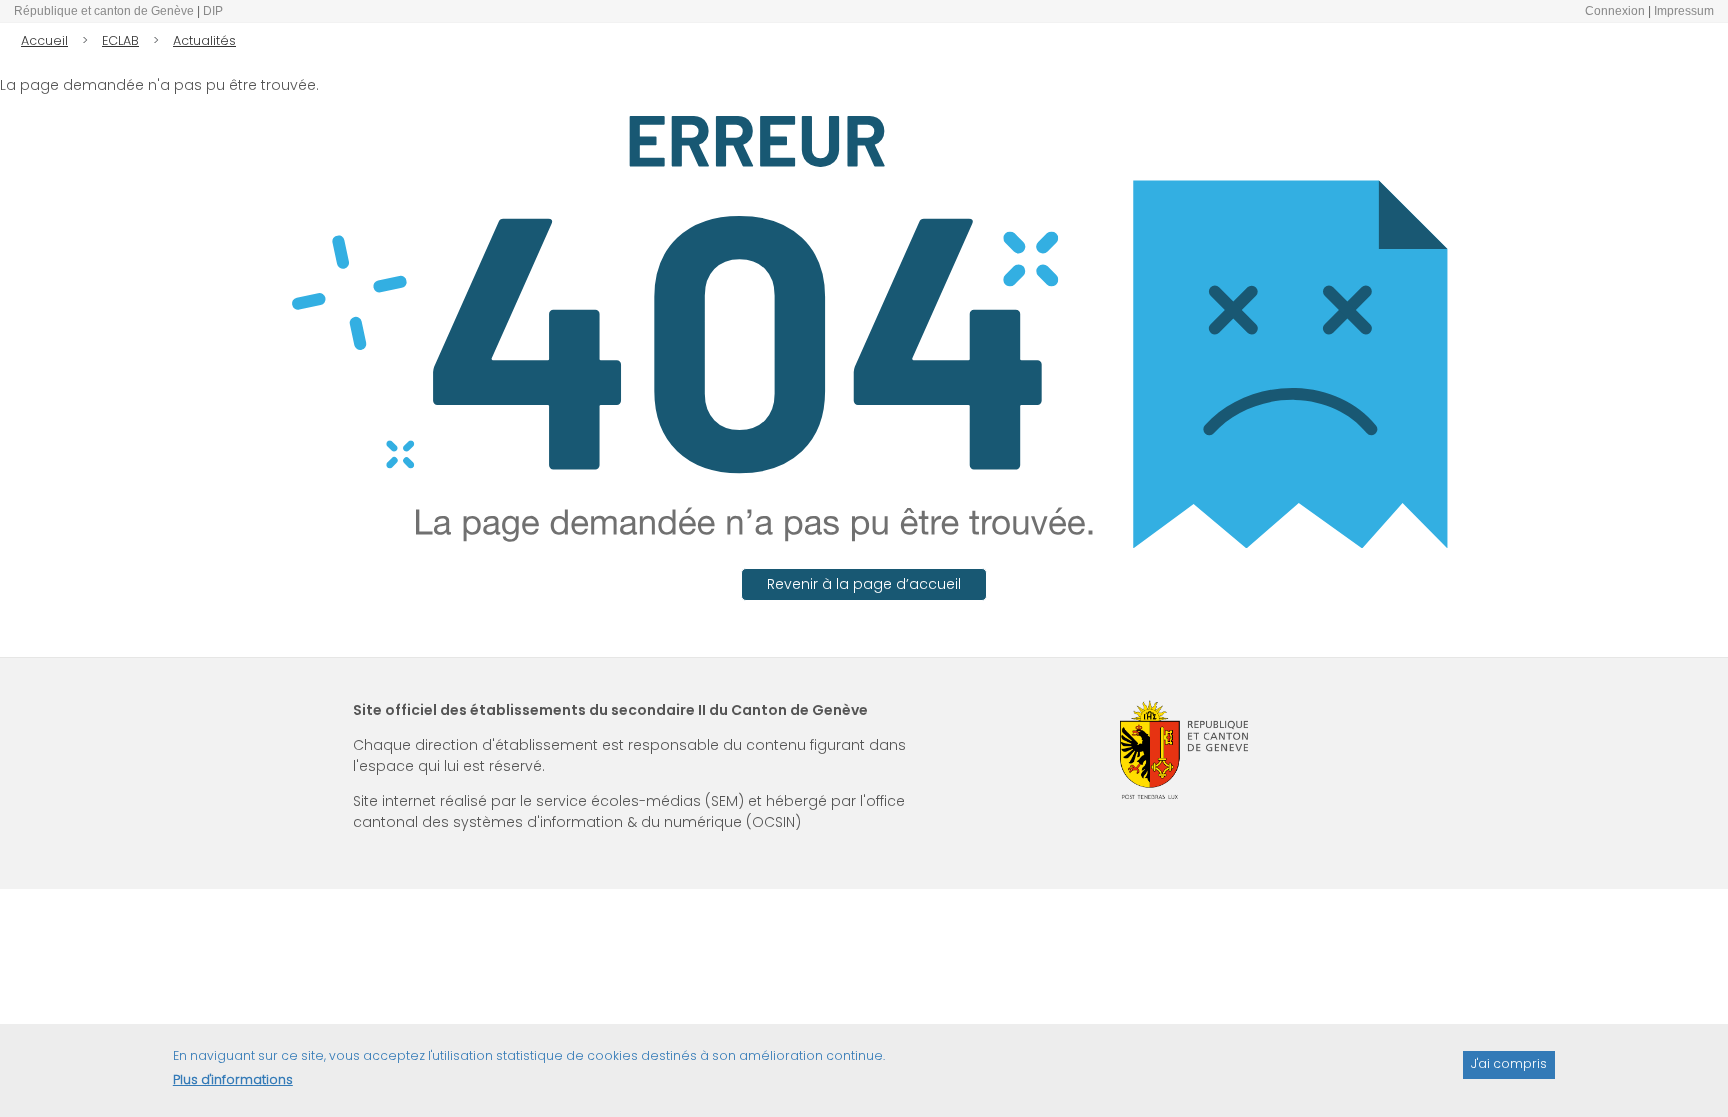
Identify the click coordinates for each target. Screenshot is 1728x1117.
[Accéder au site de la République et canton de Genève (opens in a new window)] (1184, 749)
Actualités (204, 40)
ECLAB (120, 40)
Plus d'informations (233, 1079)
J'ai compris (1509, 1063)
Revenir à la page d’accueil (864, 584)
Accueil (44, 40)
